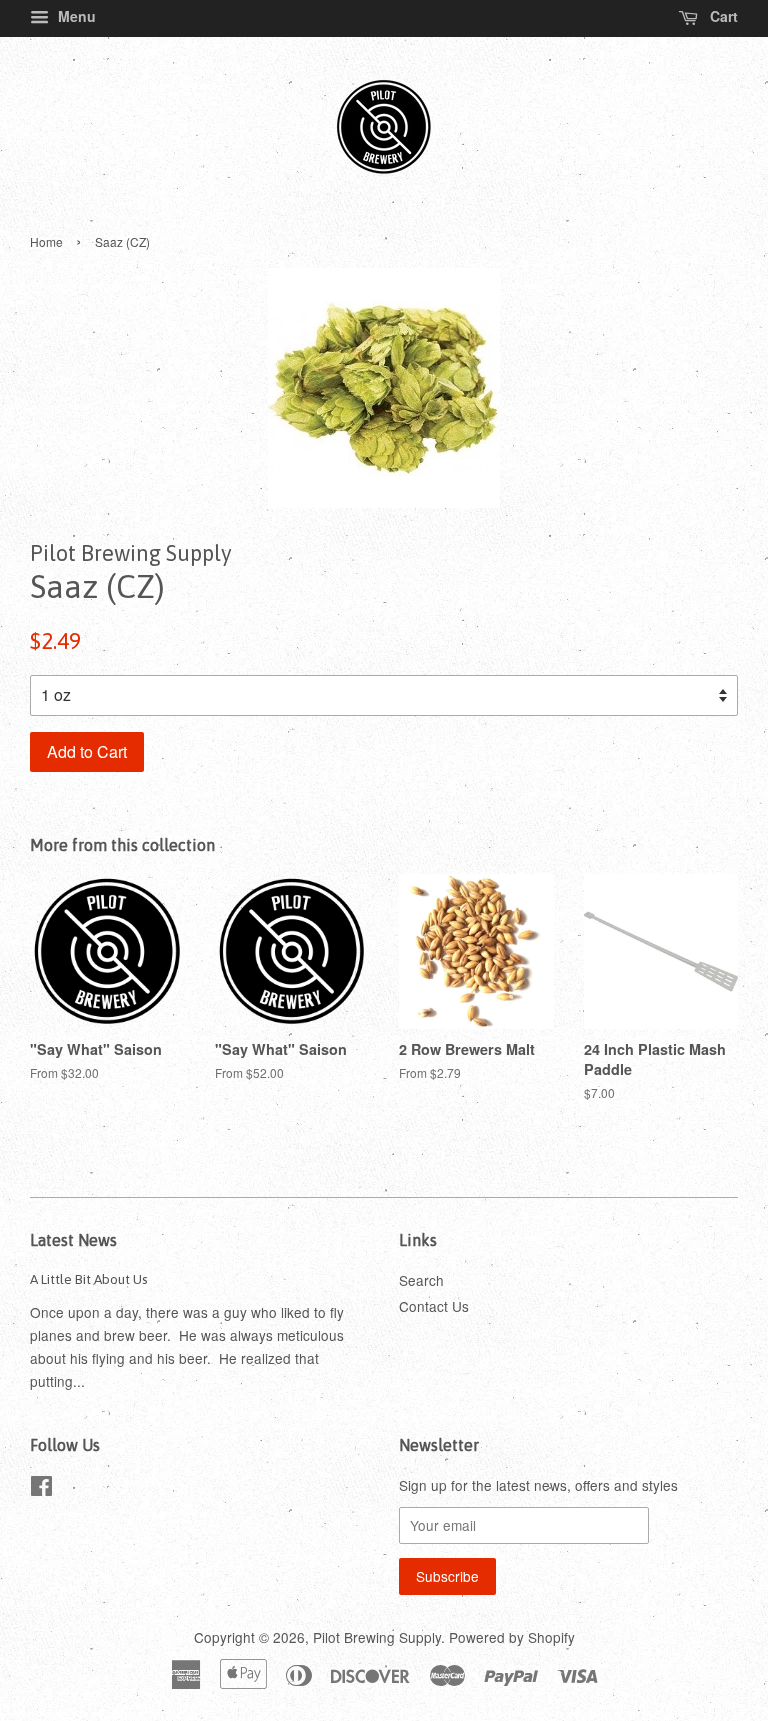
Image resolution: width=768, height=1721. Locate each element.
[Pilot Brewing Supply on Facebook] (41, 1489)
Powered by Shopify (512, 1637)
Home (46, 241)
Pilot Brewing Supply (377, 1637)
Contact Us (434, 1306)
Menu (75, 16)
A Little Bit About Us (89, 1279)
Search (421, 1280)
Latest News (73, 1240)
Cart (722, 16)
